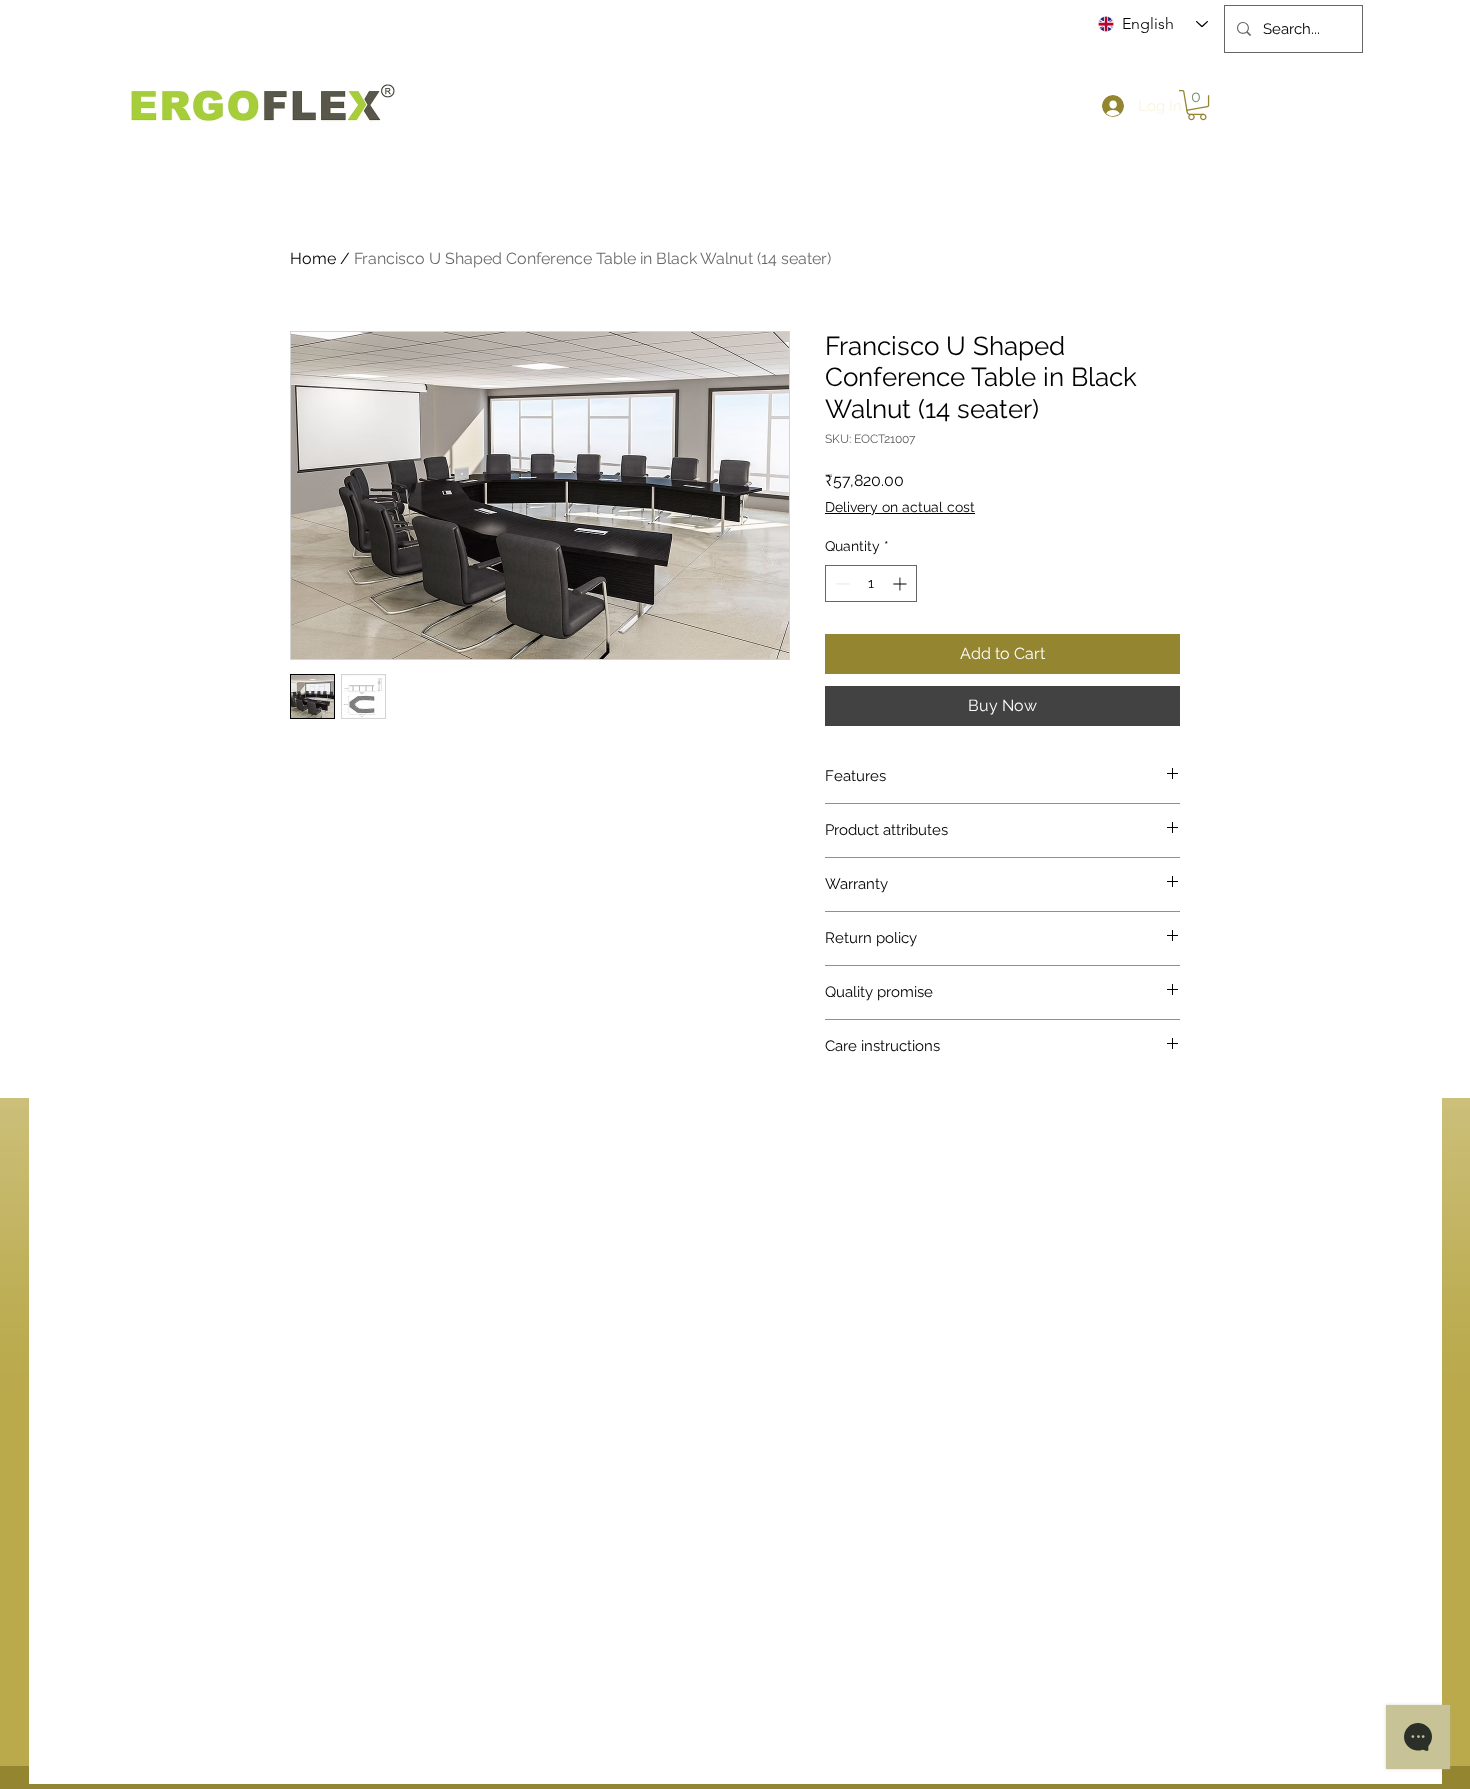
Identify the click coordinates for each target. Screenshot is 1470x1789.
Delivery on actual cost (900, 507)
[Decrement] (840, 583)
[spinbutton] (871, 583)
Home (313, 258)
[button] (1197, 105)
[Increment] (901, 583)
